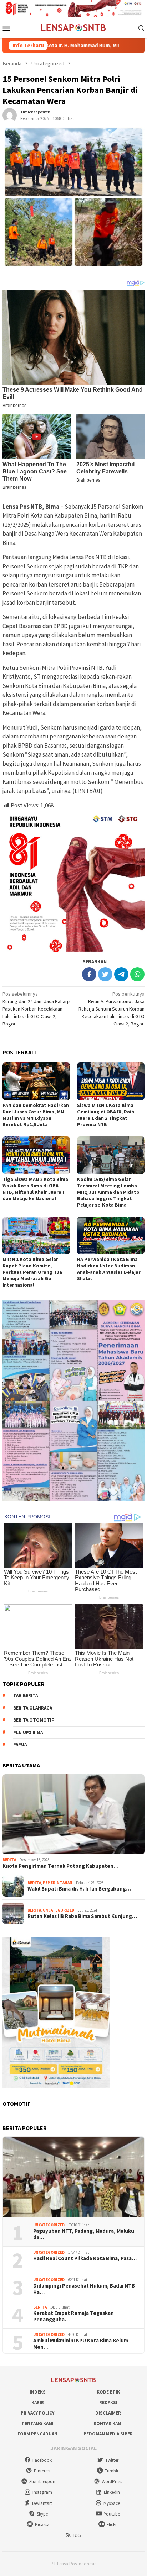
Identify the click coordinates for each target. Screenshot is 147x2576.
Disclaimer (108, 2413)
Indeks (38, 2392)
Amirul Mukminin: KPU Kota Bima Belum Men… (81, 2344)
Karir (38, 2403)
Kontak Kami (108, 2424)
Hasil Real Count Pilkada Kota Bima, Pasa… (85, 2258)
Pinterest (42, 2471)
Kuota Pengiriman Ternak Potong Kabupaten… (60, 1866)
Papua (20, 1745)
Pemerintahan (58, 1883)
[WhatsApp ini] (137, 974)
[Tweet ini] (105, 974)
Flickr (112, 2525)
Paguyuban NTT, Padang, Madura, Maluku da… (84, 2234)
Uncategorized (59, 1910)
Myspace (112, 2503)
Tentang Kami (37, 2424)
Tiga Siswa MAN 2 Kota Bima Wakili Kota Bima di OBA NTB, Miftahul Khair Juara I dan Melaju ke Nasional (35, 1189)
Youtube (112, 2514)
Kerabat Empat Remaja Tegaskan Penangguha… (73, 2316)
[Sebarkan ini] (89, 974)
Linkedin (112, 2492)
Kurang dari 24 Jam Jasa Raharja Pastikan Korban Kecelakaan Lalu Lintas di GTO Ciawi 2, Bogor (37, 1009)
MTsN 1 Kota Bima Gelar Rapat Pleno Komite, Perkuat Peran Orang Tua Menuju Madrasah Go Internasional (32, 1272)
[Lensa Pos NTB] (73, 27)
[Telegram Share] (121, 974)
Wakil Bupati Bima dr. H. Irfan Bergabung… (79, 1889)
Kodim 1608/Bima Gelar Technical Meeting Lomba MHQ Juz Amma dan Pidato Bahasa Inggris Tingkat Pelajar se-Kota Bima (108, 1192)
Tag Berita (26, 1695)
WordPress (112, 2482)
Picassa (42, 2525)
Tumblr (112, 2471)
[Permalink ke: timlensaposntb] (10, 115)
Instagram (42, 2492)
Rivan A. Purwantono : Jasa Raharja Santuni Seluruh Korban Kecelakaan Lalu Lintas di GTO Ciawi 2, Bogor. (111, 1009)
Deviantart (42, 2503)
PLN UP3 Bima (28, 1732)
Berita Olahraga (33, 1708)
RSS (77, 2535)
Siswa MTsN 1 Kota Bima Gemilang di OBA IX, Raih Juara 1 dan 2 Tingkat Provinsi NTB (106, 1115)
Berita (9, 1860)
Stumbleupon (42, 2482)
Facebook (42, 2460)
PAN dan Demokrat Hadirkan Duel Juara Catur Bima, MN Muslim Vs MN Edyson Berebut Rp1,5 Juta (36, 1115)
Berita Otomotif (34, 1720)
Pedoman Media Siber (108, 2434)
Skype (42, 2514)
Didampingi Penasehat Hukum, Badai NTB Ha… (84, 2289)
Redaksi (108, 2403)
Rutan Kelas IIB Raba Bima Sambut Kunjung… (82, 1916)
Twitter (112, 2460)
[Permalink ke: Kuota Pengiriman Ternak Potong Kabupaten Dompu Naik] (73, 1814)
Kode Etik (108, 2392)
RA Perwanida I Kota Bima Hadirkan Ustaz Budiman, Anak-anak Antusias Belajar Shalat (109, 1269)
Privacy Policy (37, 2413)
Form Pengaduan (37, 2434)
